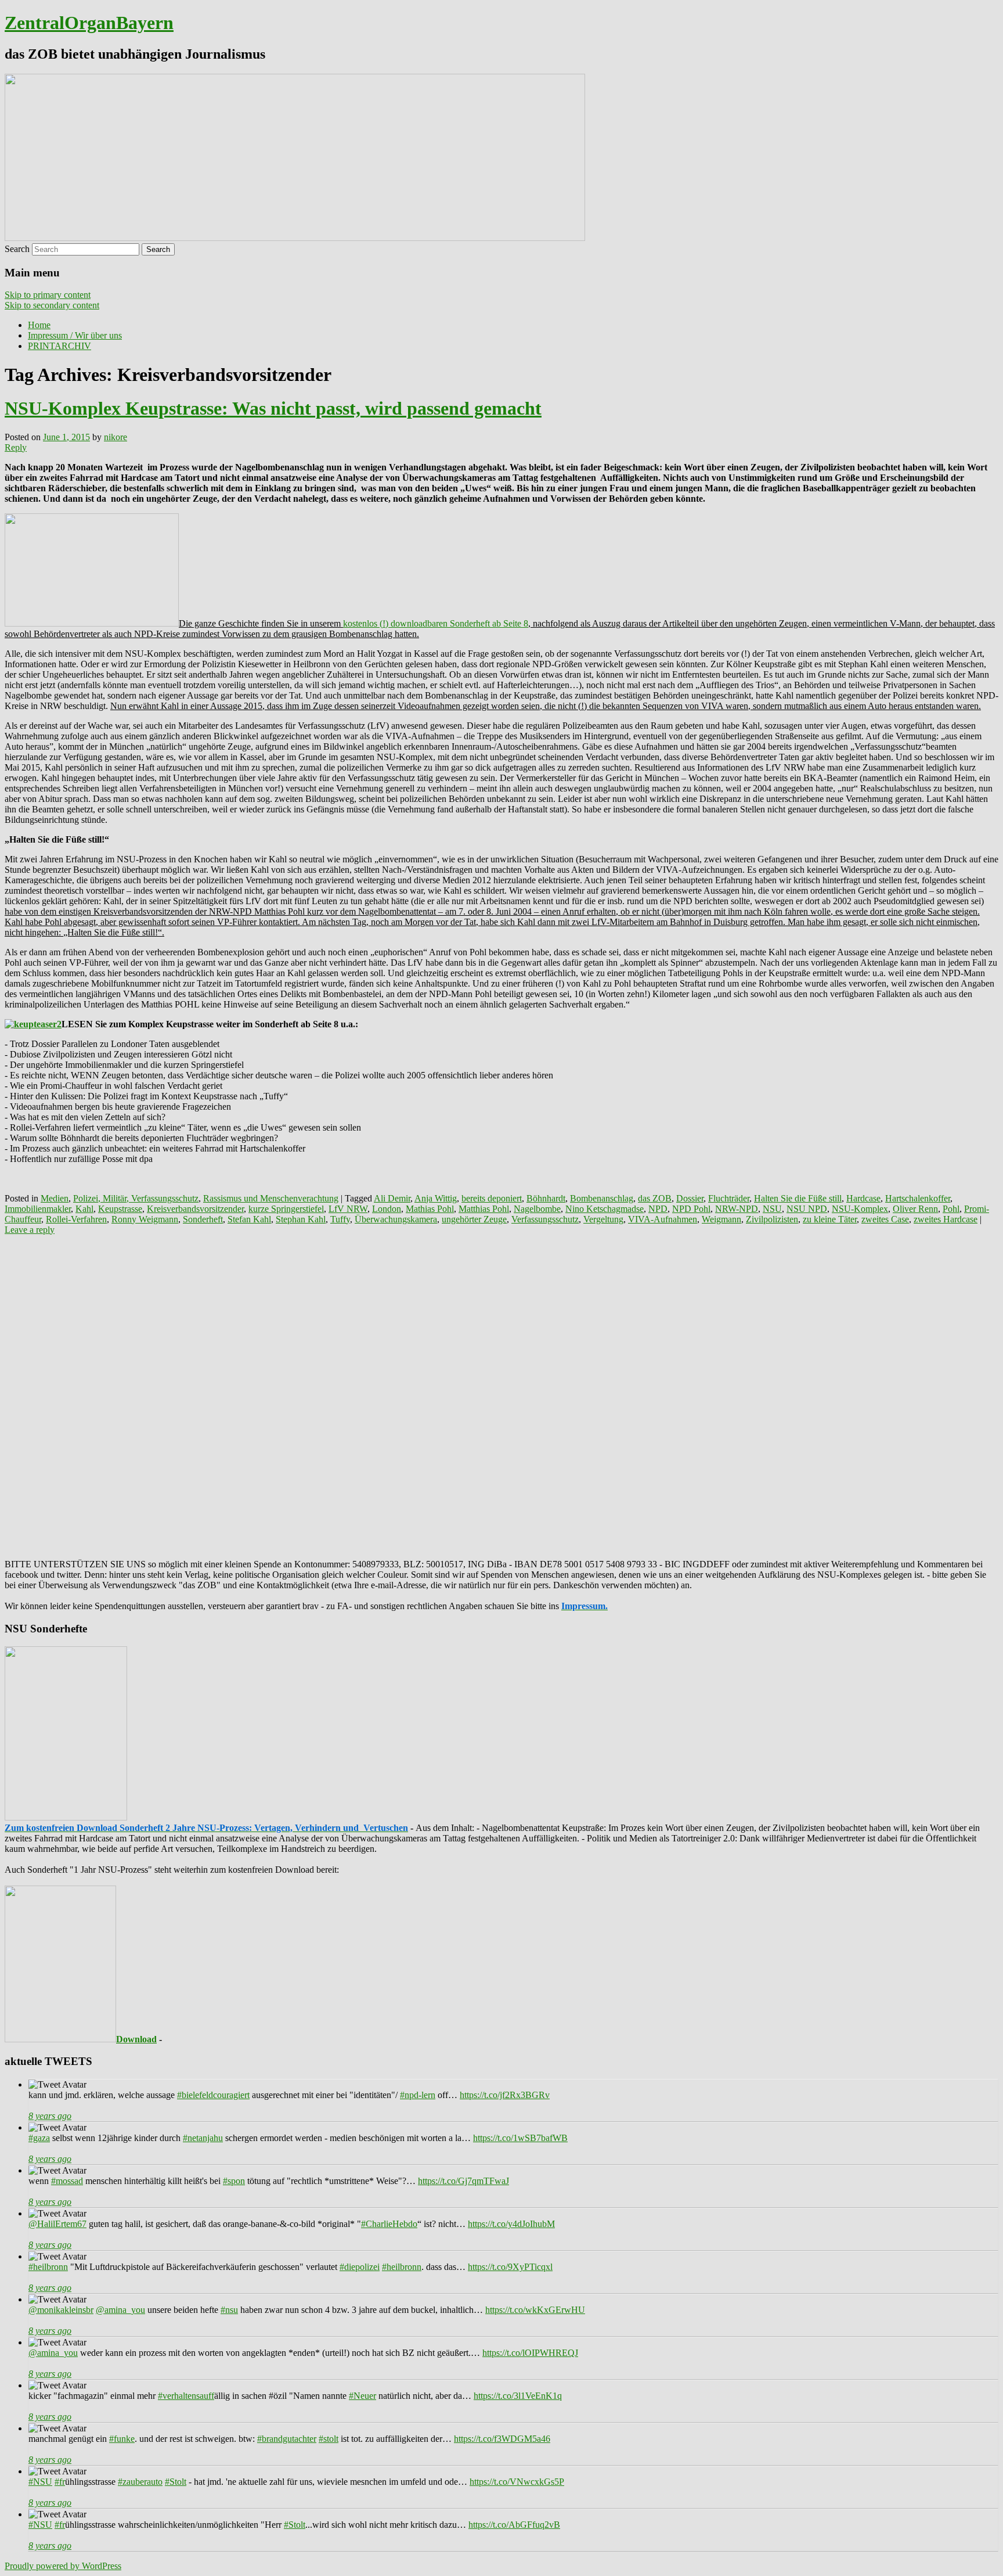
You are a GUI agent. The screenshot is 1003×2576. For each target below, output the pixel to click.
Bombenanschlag (602, 1198)
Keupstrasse (120, 1209)
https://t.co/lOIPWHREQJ (530, 2353)
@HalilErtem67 (57, 2224)
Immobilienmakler (38, 1209)
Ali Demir (392, 1198)
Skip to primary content (48, 295)
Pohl (951, 1209)
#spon (234, 2181)
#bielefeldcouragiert (213, 2095)
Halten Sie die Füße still (798, 1198)
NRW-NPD (737, 1209)
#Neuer (362, 2396)
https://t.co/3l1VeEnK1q (518, 2396)
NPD (658, 1209)
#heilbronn (48, 2267)
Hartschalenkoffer (918, 1198)
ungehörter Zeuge (474, 1219)
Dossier (690, 1198)
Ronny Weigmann (145, 1219)
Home (39, 325)
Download (136, 2039)
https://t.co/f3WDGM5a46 (502, 2439)
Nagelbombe (537, 1209)
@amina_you (120, 2310)
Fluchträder (729, 1198)
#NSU (40, 2482)
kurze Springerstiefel (286, 1209)
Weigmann (721, 1219)
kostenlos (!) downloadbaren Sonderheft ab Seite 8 (436, 623)
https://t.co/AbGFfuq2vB (514, 2525)
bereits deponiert (492, 1198)
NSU (772, 1209)
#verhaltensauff (186, 2396)
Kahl (84, 1209)
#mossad (67, 2181)
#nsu (229, 2310)
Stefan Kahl (249, 1219)
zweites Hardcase (946, 1219)
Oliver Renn (915, 1209)
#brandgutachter (287, 2439)
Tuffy (340, 1219)
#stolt (329, 2439)
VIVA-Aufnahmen (663, 1219)
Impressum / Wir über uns (75, 335)
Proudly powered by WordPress (63, 2566)
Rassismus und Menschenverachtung (271, 1198)
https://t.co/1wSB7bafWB (520, 2138)
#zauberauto (140, 2482)
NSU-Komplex (860, 1209)
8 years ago (50, 2116)
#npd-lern (418, 2095)
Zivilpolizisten (772, 1219)
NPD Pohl (691, 1209)
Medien (55, 1198)
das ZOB (655, 1198)
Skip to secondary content (52, 305)
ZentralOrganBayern (89, 23)
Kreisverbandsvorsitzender (195, 1209)
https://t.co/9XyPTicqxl (510, 2267)
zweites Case (885, 1219)
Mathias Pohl (430, 1209)
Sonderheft (203, 1219)
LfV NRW (348, 1209)
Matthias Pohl (484, 1209)
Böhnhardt (546, 1198)
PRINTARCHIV (59, 346)
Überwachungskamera (396, 1219)
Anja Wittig (436, 1198)
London (387, 1209)
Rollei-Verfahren (76, 1219)
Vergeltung (603, 1219)
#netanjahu (203, 2138)
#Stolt (176, 2482)
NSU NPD (807, 1209)
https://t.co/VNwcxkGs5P (517, 2482)
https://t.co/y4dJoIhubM (511, 2224)
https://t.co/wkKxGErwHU (535, 2310)
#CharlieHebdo (389, 2224)
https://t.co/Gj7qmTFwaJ (463, 2181)
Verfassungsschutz (545, 1219)
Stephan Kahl (301, 1219)
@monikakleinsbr (61, 2310)
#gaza (39, 2138)
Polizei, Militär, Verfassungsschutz (136, 1198)
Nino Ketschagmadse (605, 1209)
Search (17, 249)
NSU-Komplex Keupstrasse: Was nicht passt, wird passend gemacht (273, 408)
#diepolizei (360, 2267)
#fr (60, 2482)
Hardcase (863, 1198)
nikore (116, 437)
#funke (122, 2439)
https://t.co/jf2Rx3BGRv (505, 2095)
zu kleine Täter (830, 1219)
